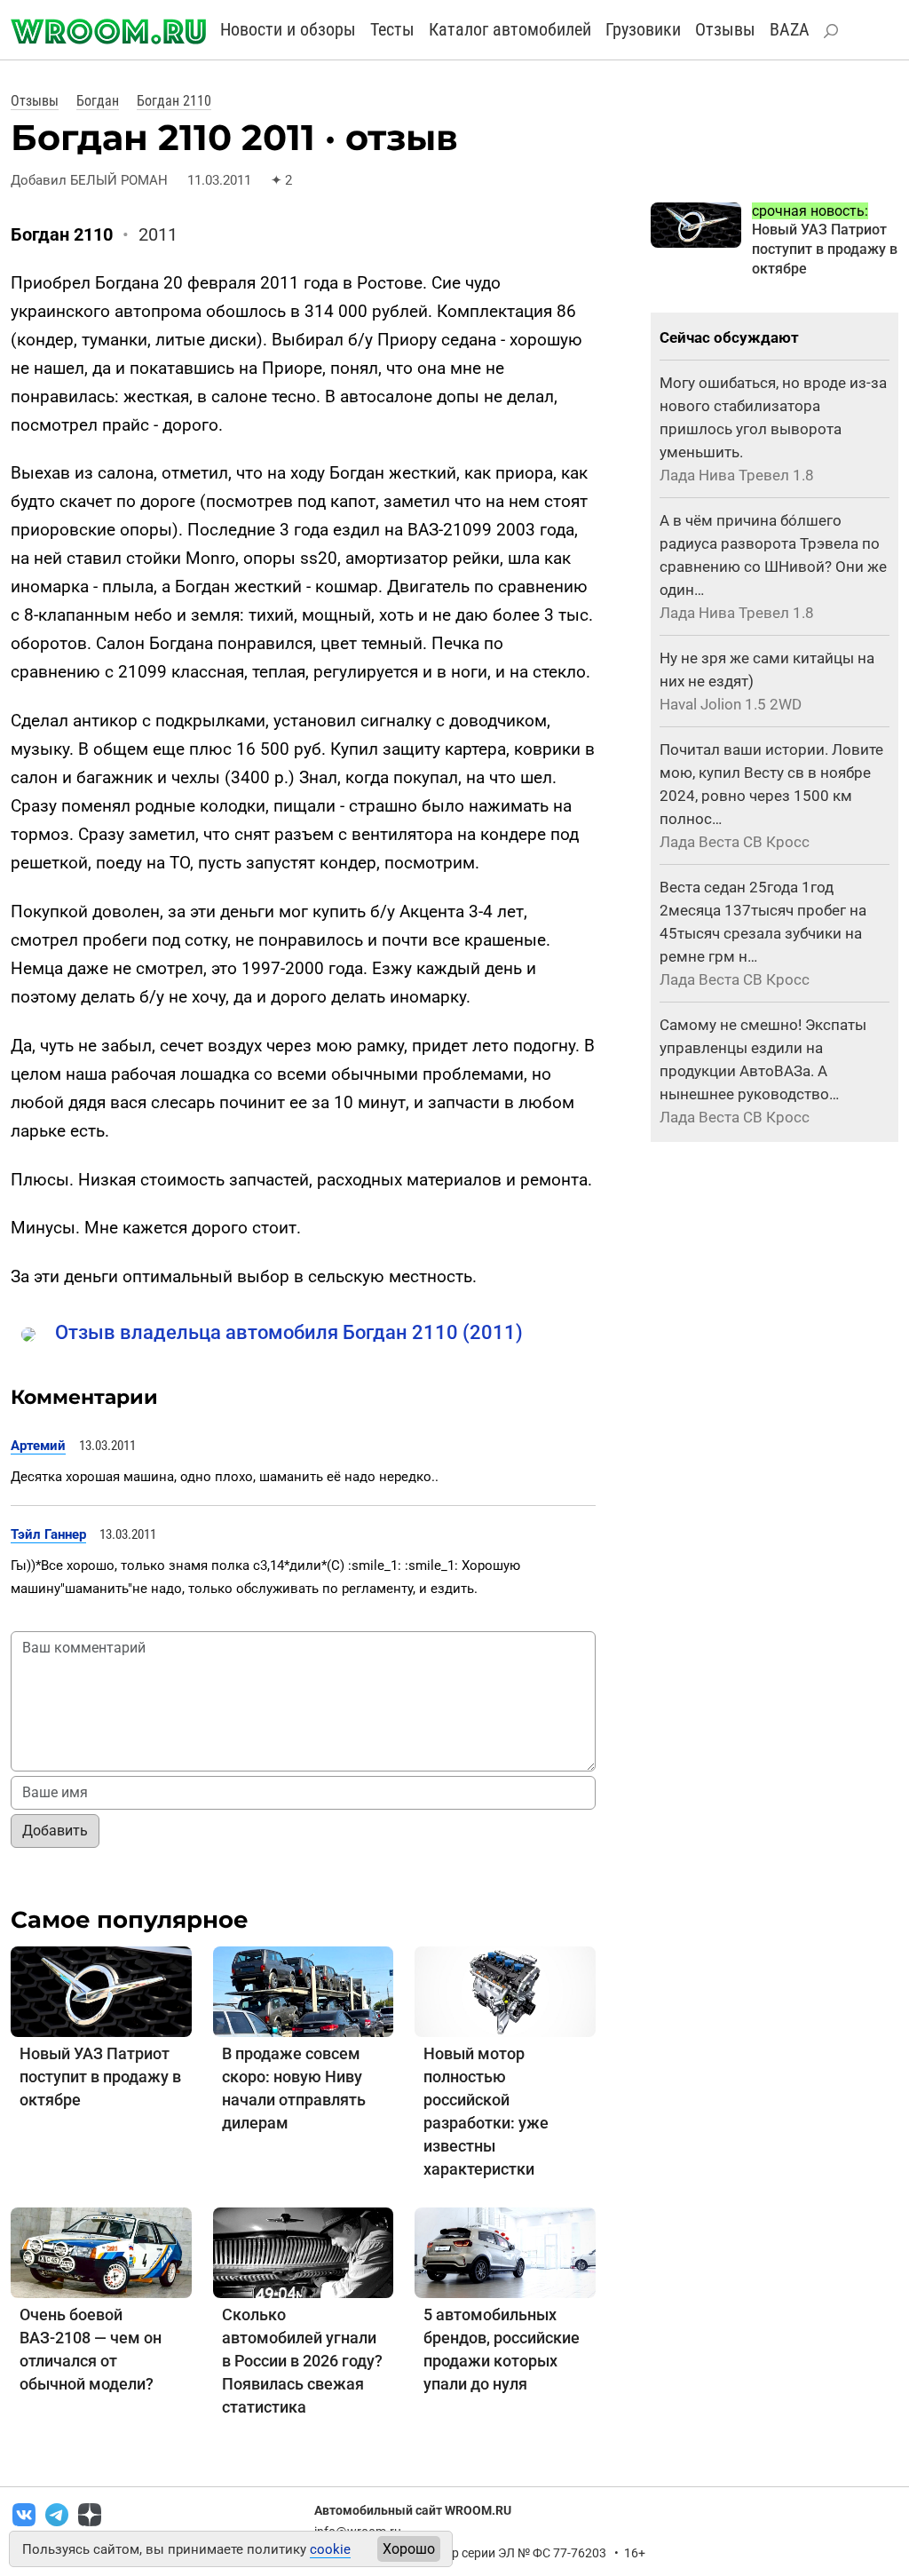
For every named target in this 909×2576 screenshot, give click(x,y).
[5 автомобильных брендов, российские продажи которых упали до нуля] (505, 2251)
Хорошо (409, 2549)
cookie (330, 2549)
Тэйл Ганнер (48, 1534)
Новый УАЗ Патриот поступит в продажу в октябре (100, 2077)
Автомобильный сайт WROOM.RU (413, 2510)
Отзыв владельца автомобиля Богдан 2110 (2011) (289, 1332)
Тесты (392, 29)
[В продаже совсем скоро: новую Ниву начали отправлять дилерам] (304, 1990)
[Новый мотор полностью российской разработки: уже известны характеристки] (505, 1990)
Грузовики (643, 29)
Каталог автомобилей (510, 29)
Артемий (38, 1446)
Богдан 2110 (174, 101)
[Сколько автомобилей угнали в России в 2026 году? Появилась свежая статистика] (304, 2251)
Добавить (55, 1831)
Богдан (98, 101)
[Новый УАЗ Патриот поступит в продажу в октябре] (101, 1990)
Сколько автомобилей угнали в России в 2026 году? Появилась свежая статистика (302, 2361)
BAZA (790, 29)
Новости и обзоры (288, 29)
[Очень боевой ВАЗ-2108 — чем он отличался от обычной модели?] (101, 2251)
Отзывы (725, 29)
